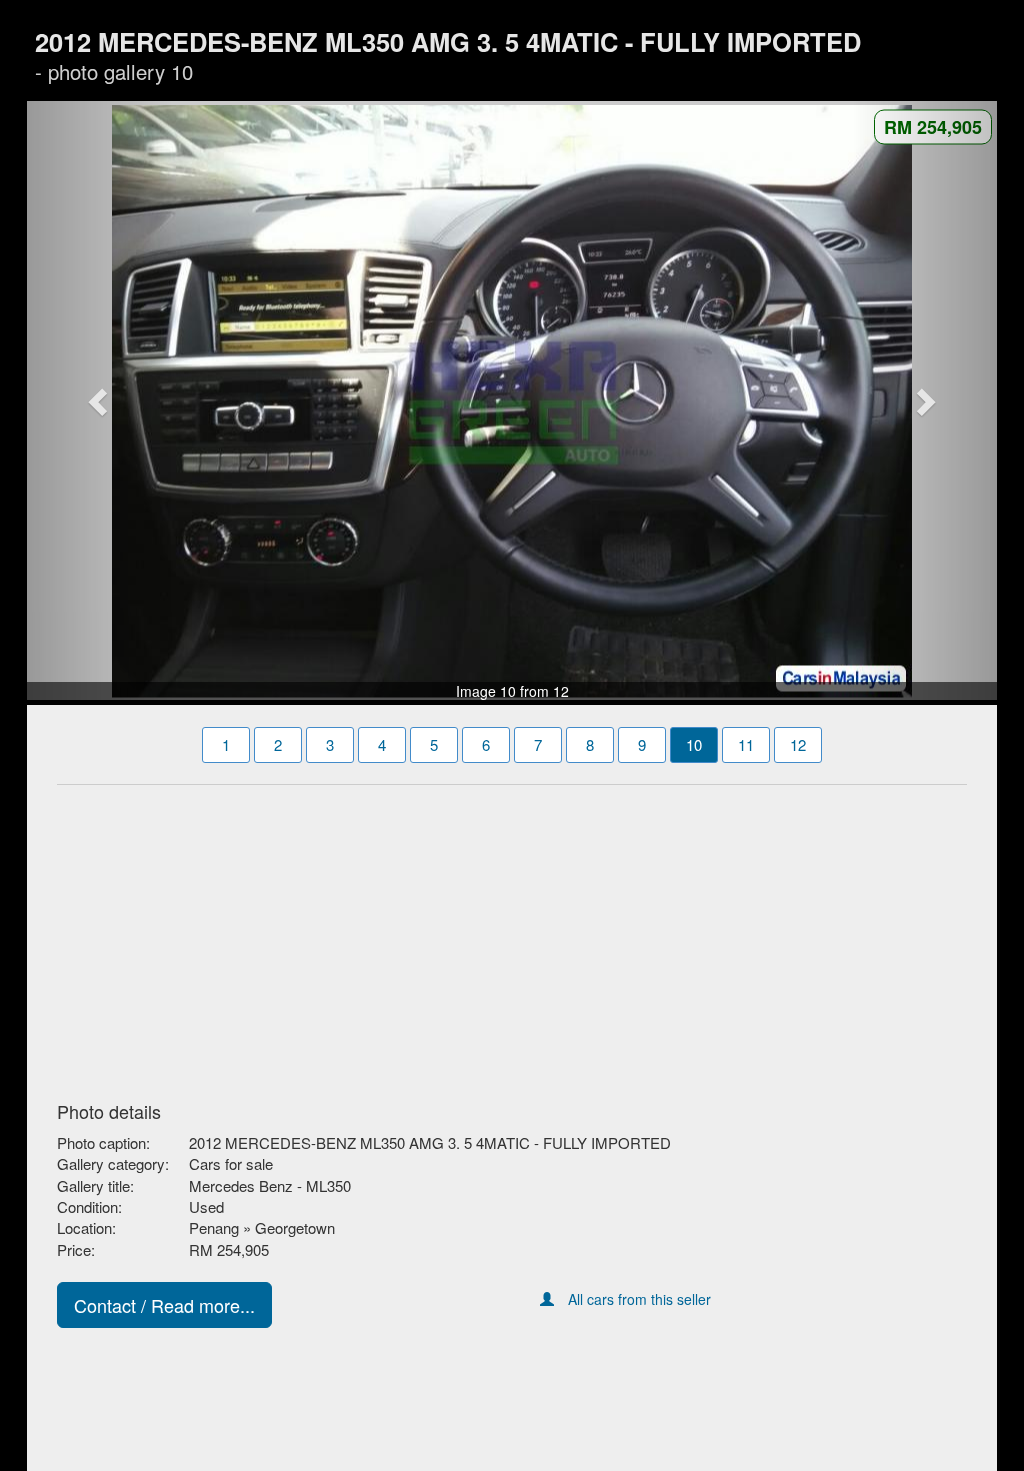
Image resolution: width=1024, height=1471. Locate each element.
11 (746, 744)
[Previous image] (100, 401)
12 (798, 744)
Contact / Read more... (164, 1305)
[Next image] (925, 401)
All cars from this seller (639, 1299)
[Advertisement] (512, 937)
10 (694, 744)
